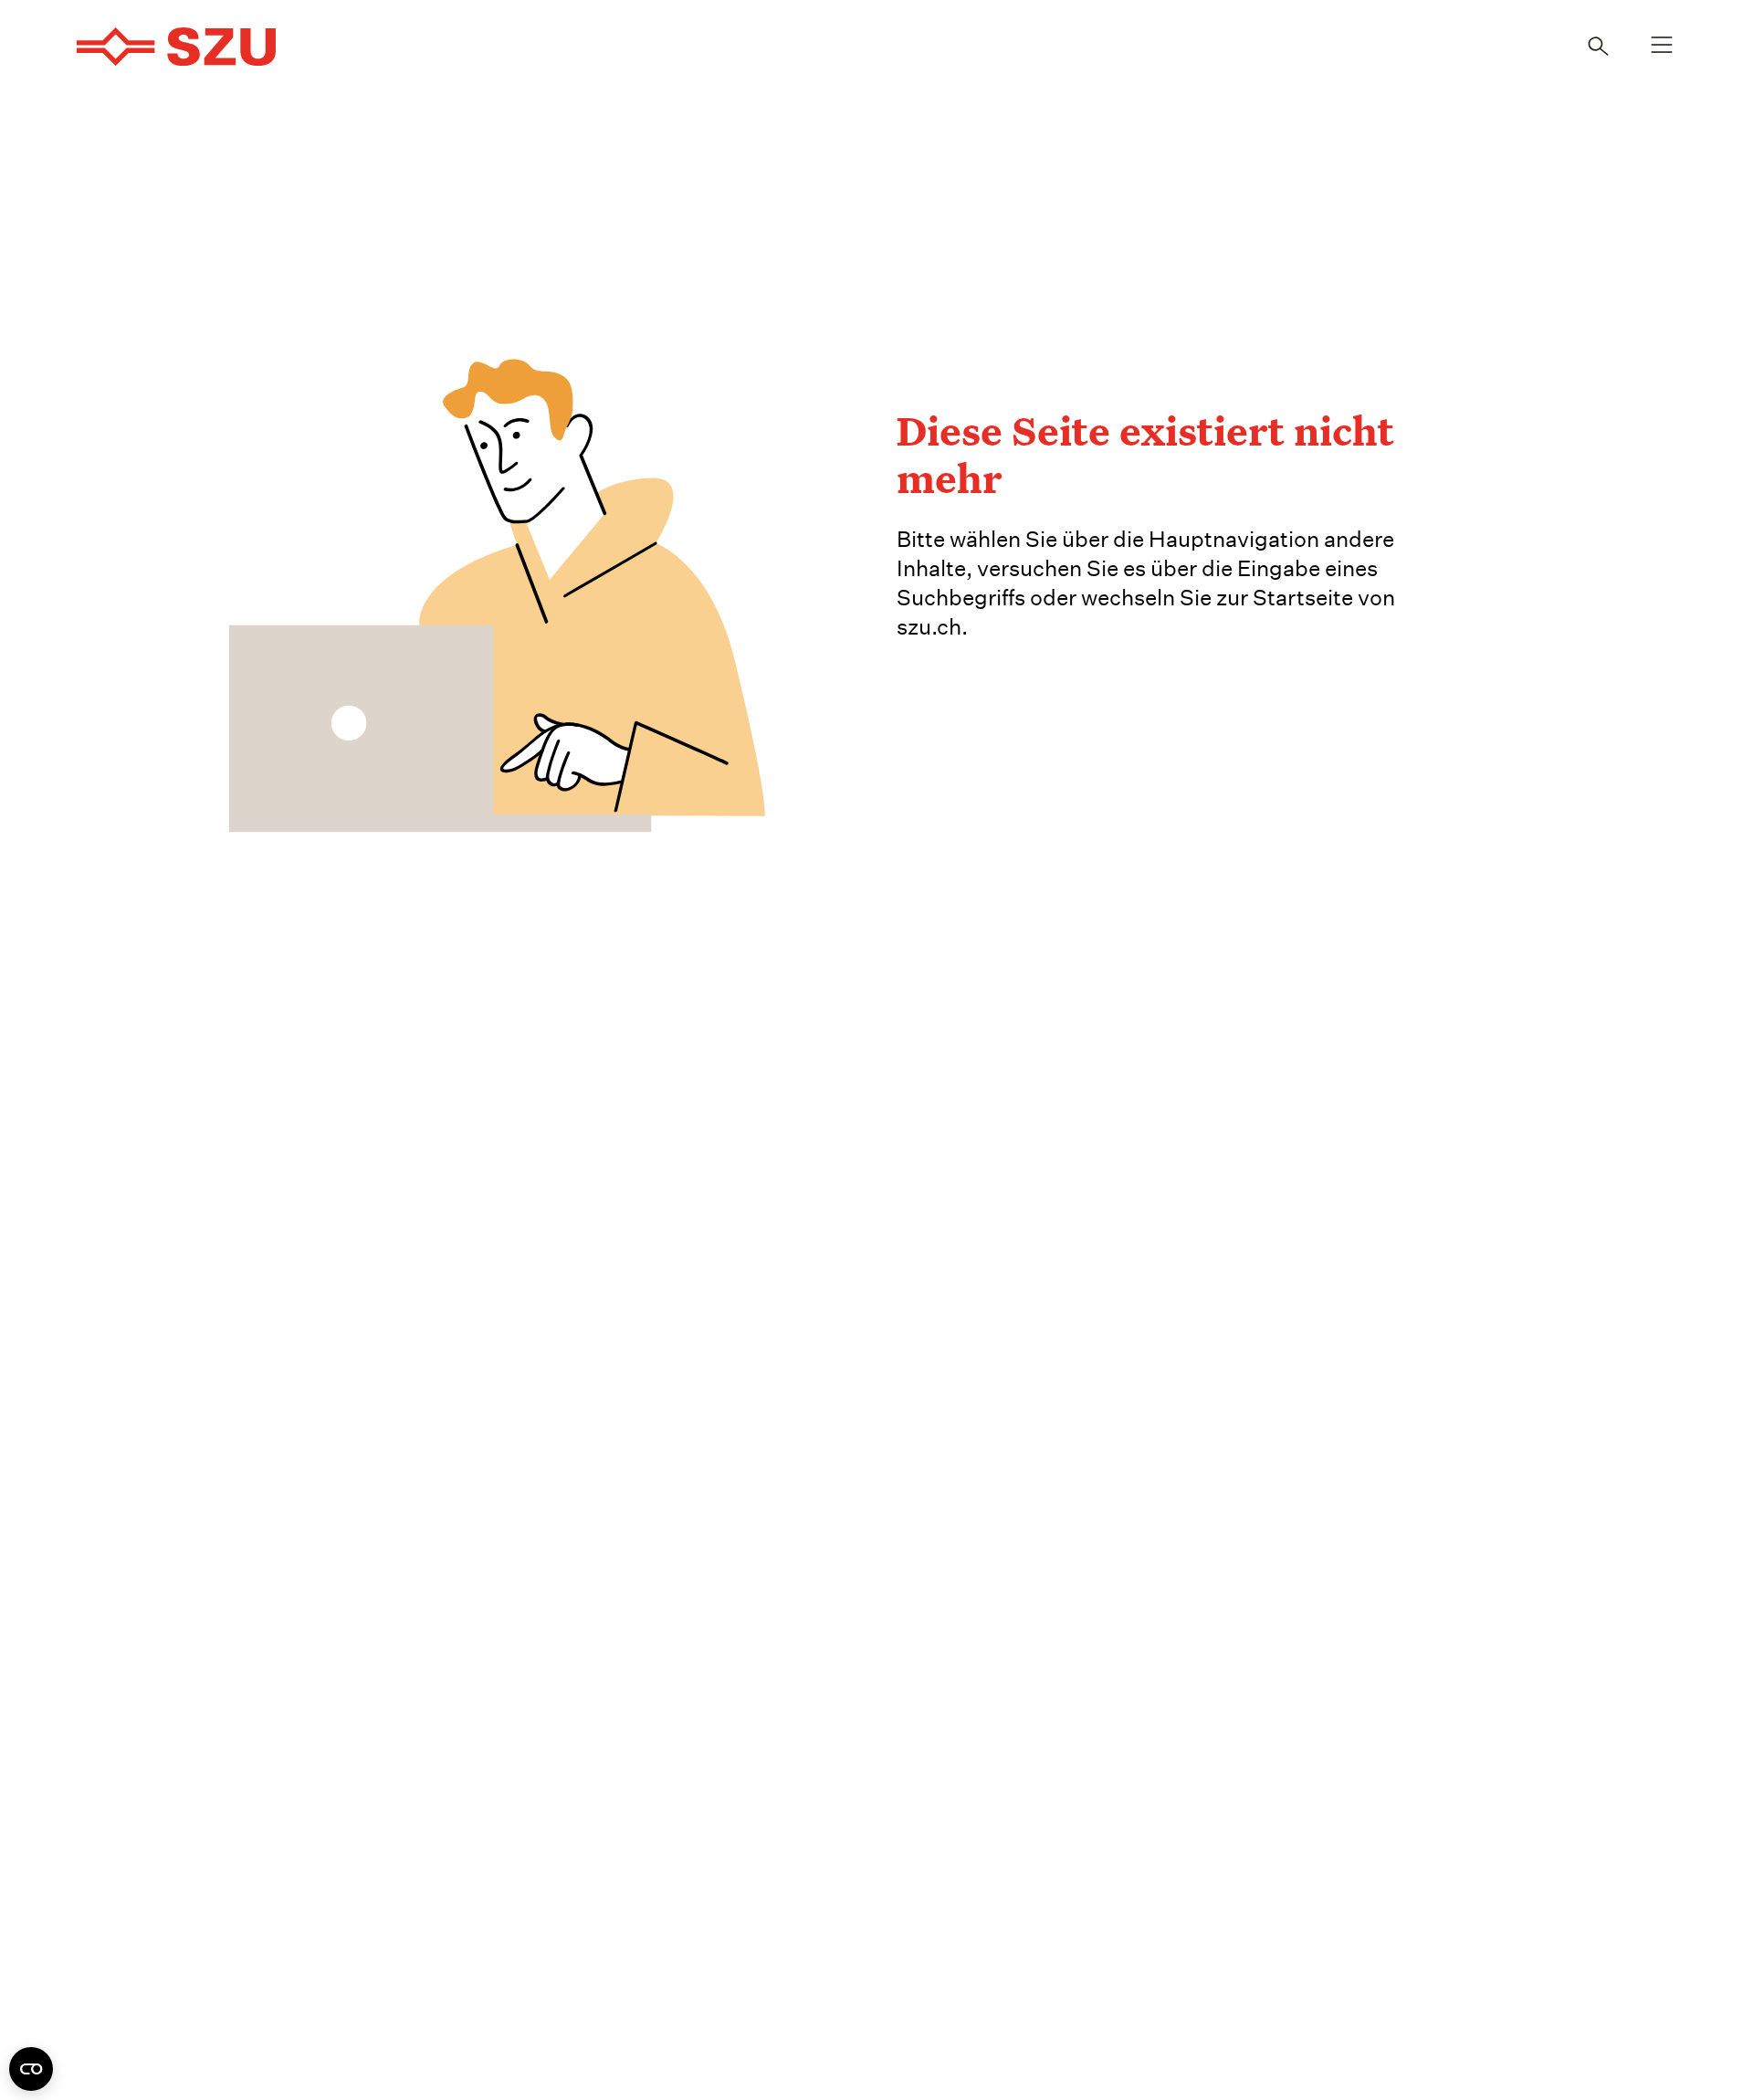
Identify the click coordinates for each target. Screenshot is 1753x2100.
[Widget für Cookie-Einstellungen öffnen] (31, 2069)
